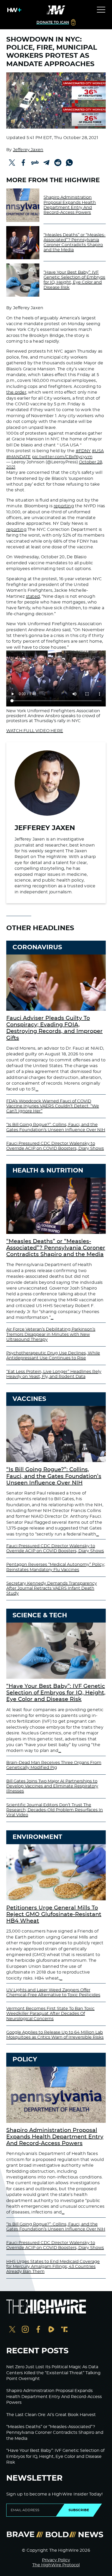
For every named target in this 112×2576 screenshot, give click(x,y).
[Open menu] (101, 10)
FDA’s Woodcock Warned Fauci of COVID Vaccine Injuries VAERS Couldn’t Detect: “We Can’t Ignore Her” (53, 1106)
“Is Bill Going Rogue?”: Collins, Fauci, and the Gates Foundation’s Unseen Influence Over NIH (54, 1476)
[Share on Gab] (35, 163)
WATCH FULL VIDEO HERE (35, 731)
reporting (64, 506)
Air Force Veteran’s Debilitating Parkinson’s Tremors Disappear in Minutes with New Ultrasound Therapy (51, 1334)
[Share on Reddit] (58, 163)
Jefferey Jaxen (28, 150)
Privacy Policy (56, 2560)
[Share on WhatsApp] (69, 163)
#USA (98, 451)
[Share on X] (12, 163)
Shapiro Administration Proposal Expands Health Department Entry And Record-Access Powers (70, 205)
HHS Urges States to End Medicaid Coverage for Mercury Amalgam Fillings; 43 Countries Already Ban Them (53, 2267)
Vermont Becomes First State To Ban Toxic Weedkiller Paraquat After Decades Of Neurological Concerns (50, 2014)
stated (33, 596)
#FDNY (83, 451)
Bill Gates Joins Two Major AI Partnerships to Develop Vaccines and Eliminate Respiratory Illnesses (52, 1786)
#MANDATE (19, 457)
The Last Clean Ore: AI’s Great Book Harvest (51, 2415)
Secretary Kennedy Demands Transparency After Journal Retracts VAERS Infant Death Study (52, 1588)
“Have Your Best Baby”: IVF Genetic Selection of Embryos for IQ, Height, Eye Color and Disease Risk (74, 280)
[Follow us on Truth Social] (64, 2330)
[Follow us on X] (12, 2330)
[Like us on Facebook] (38, 2330)
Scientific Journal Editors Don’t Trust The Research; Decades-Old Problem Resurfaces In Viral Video (55, 1810)
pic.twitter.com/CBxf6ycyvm (62, 457)
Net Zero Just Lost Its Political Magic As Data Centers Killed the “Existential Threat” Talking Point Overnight (53, 2373)
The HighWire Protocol (56, 2565)
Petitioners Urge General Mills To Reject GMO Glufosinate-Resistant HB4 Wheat (54, 1914)
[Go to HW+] (13, 10)
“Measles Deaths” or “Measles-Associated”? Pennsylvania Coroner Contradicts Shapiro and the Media (74, 243)
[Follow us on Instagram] (25, 2330)
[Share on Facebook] (23, 163)
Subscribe (79, 2510)
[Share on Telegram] (46, 163)
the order (16, 392)
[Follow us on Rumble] (51, 2330)
